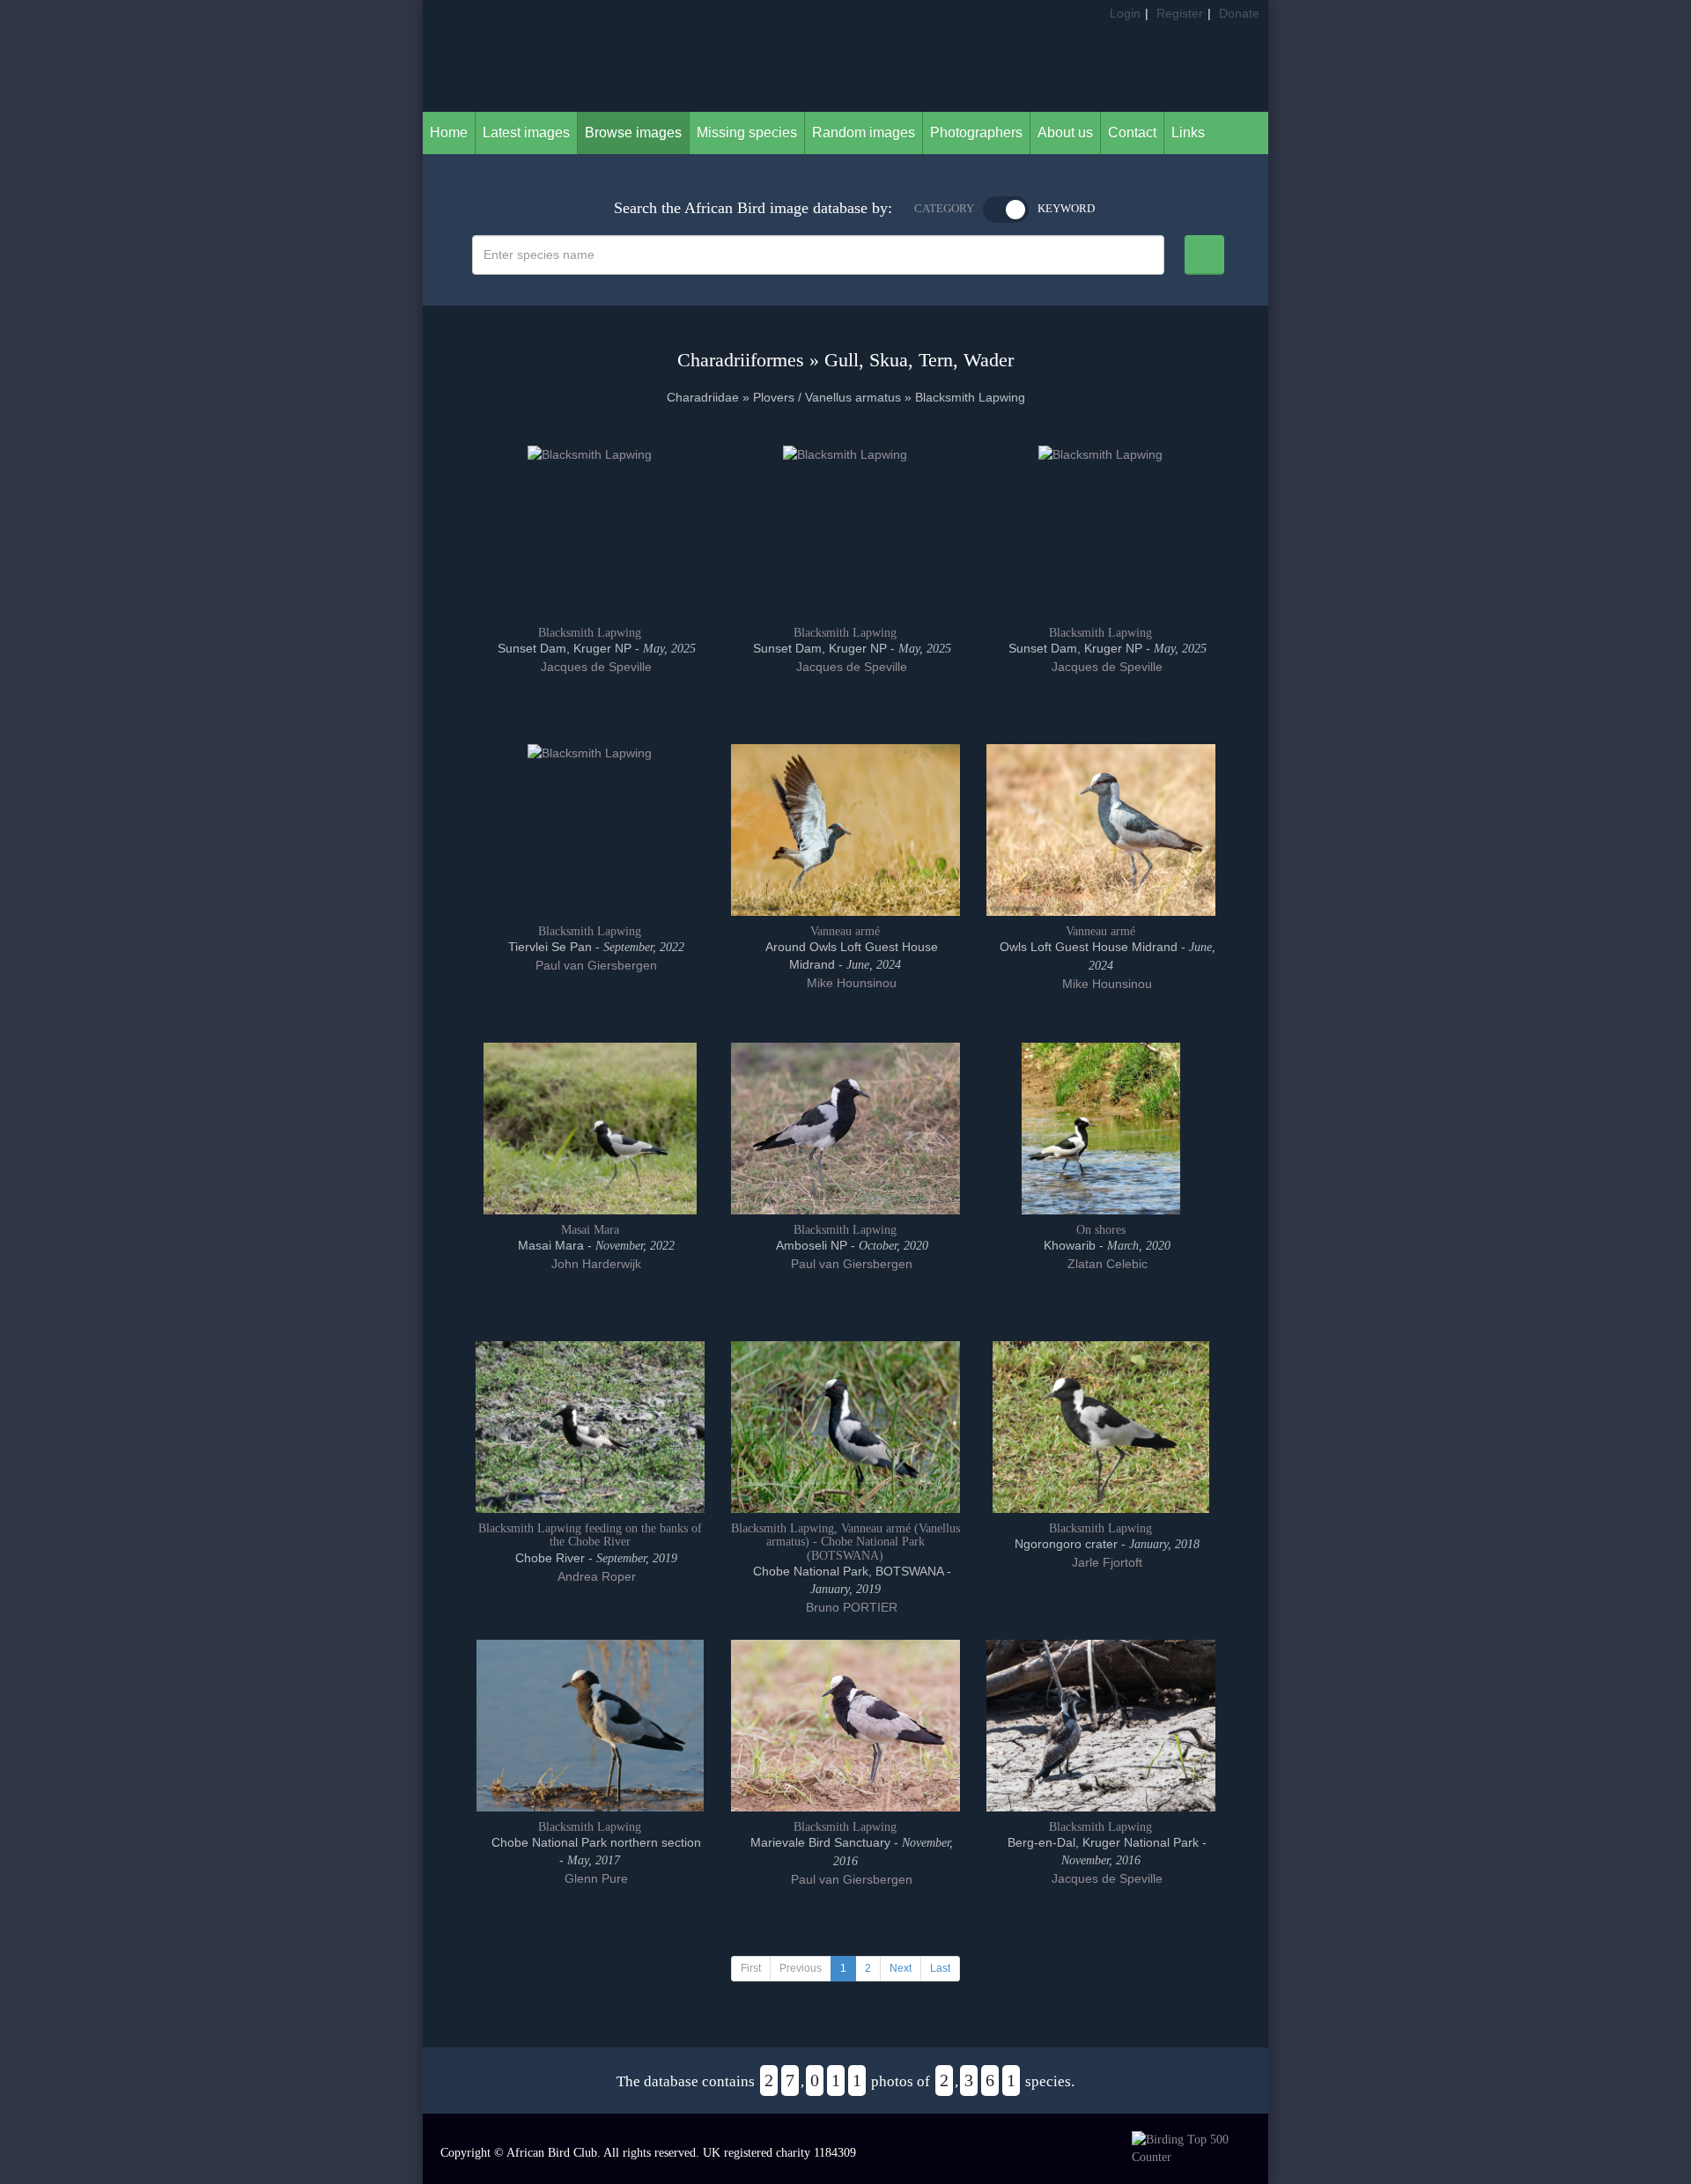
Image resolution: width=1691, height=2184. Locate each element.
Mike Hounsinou (850, 983)
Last (940, 1968)
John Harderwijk (594, 1264)
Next (901, 1968)
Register (1180, 13)
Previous (801, 1968)
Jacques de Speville (594, 667)
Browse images (633, 133)
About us (1065, 133)
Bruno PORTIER (850, 1607)
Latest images (526, 133)
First (751, 1968)
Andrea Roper (595, 1576)
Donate (1239, 13)
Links (1188, 133)
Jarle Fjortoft (1105, 1562)
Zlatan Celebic (1106, 1264)
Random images (864, 133)
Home (449, 133)
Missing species (747, 133)
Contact (1132, 133)
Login (1125, 13)
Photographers (976, 133)
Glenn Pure (594, 1878)
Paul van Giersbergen (594, 965)
